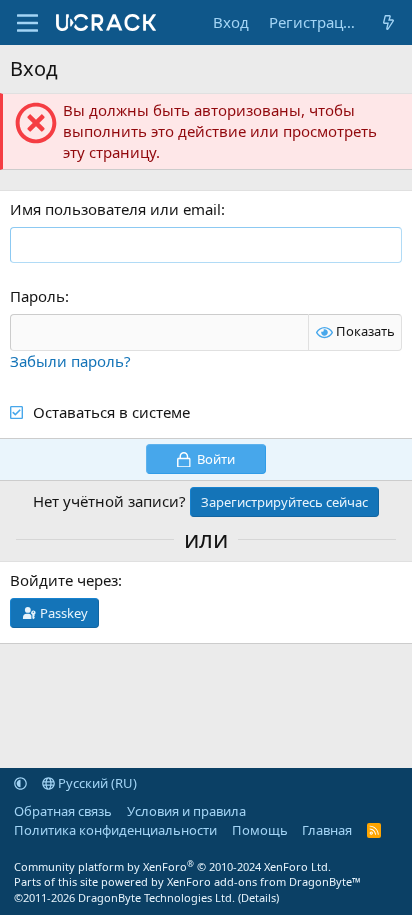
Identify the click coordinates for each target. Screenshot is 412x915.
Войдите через (64, 580)
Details (258, 897)
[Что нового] (388, 22)
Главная (327, 830)
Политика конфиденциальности (115, 830)
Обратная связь (63, 811)
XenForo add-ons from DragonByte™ (264, 881)
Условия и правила (186, 811)
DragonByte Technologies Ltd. (156, 897)
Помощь (260, 830)
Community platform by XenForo (172, 866)
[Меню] (27, 23)
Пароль (37, 296)
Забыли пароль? (70, 361)
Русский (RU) (96, 783)
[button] (20, 783)
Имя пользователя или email (115, 209)
